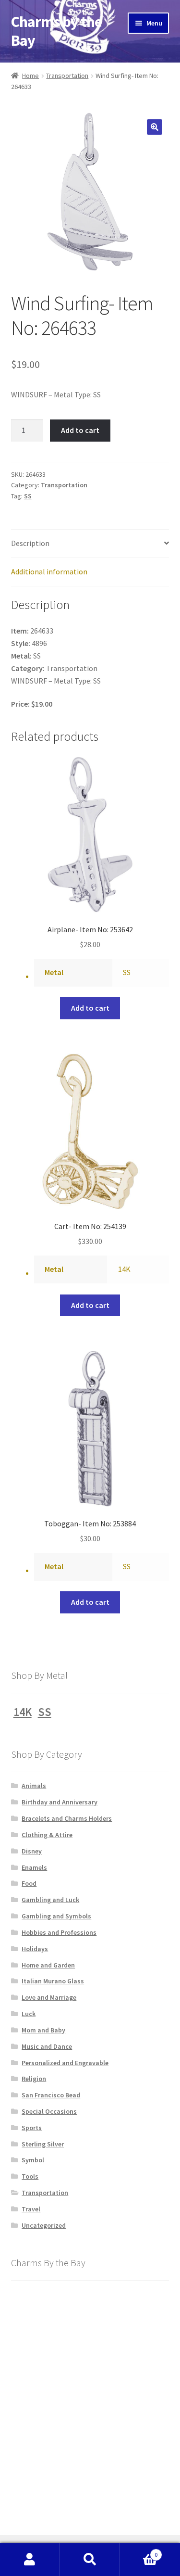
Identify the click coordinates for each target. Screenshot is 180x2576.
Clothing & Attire (47, 1835)
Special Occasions (49, 2111)
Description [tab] (30, 543)
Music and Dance (47, 2046)
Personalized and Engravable (65, 2063)
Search (90, 2560)
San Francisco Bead (51, 2095)
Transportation (67, 76)
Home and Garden (48, 1965)
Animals (34, 1786)
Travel (31, 2209)
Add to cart (80, 430)
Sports (32, 2128)
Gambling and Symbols (56, 1916)
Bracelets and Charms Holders (67, 1818)
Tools (30, 2176)
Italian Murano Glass (53, 1981)
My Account (30, 2560)
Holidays (35, 1949)
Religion (34, 2079)
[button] (155, 127)
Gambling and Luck (50, 1900)
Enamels (34, 1867)
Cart (139, 2551)
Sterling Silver (43, 2144)
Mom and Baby (43, 2030)
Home (30, 76)
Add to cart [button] (90, 1008)
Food (29, 1883)
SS (28, 496)
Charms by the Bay (56, 31)
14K (124, 1269)
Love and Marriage (49, 1997)
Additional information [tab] (49, 571)
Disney (32, 1851)
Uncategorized (44, 2225)
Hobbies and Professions (59, 1932)
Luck (29, 2014)
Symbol (33, 2160)
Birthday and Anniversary (60, 1802)
